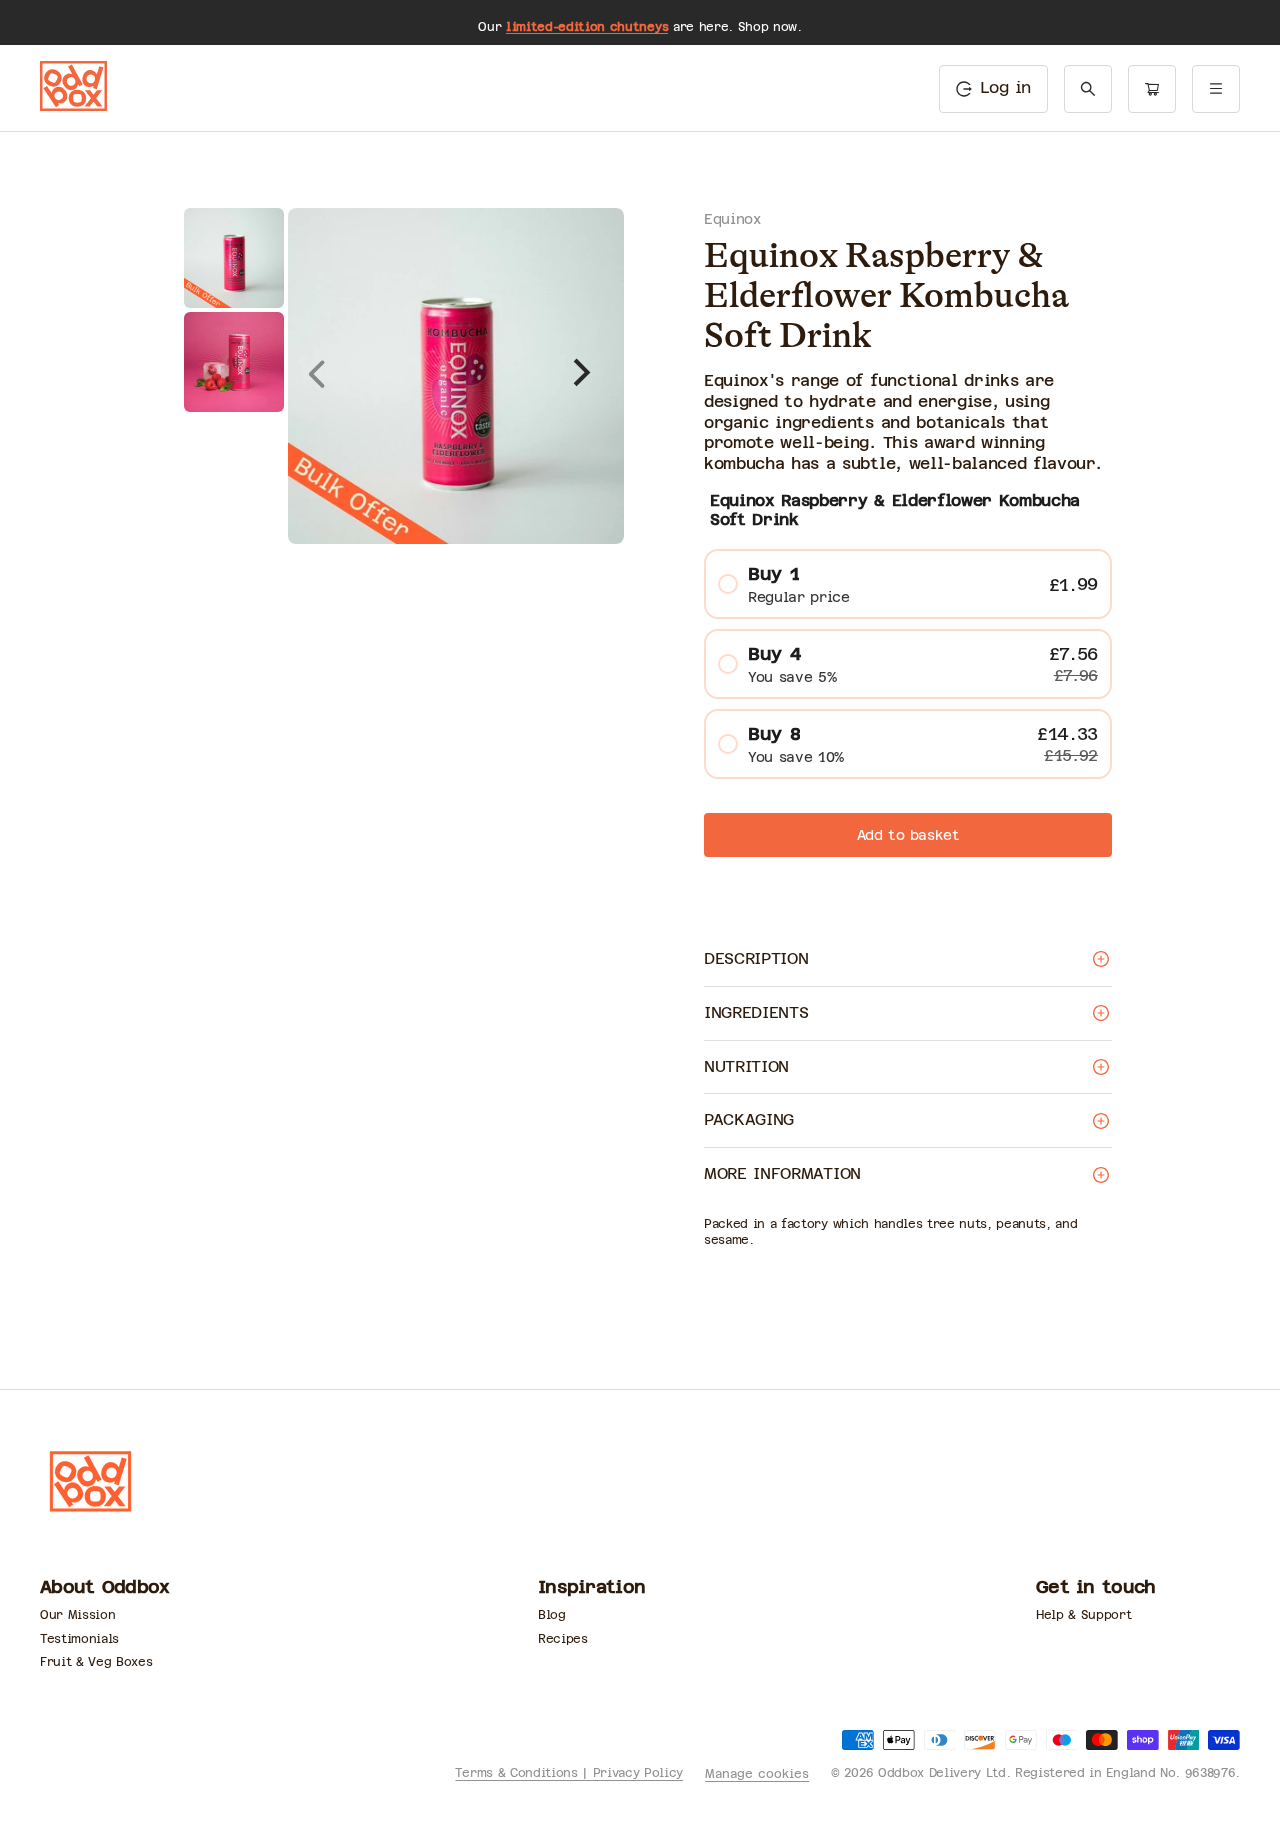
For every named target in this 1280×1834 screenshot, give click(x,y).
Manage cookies (757, 1774)
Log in (1005, 87)
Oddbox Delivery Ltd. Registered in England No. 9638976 (1056, 1773)
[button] (1088, 89)
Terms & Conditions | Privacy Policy (569, 1773)
